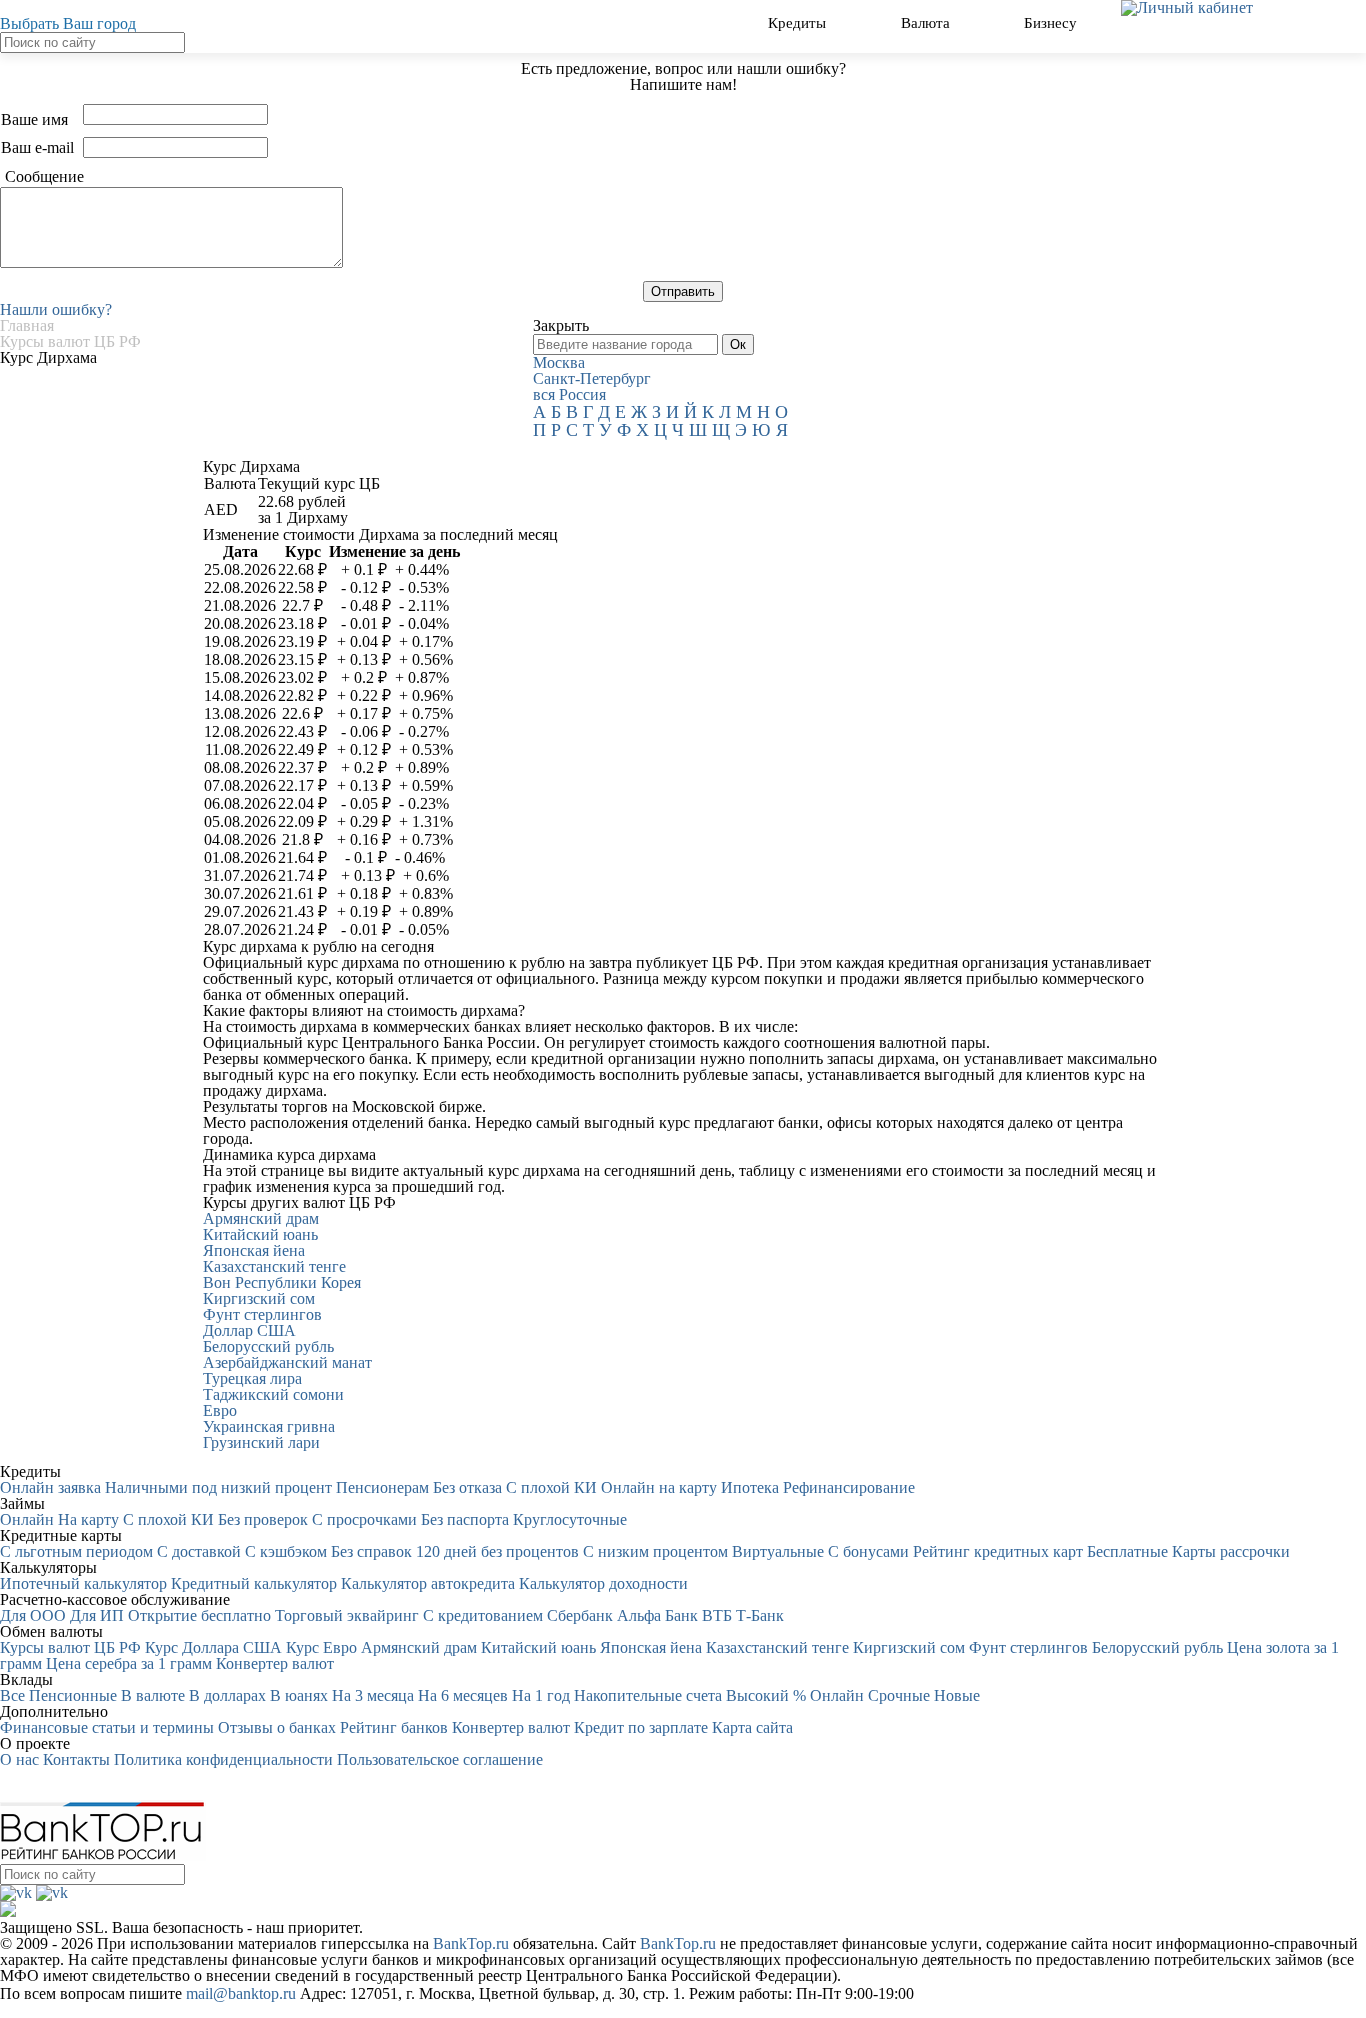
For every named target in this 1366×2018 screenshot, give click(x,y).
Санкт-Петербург (592, 378)
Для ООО (33, 1615)
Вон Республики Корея (282, 1282)
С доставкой (199, 1551)
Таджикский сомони (273, 1394)
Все (12, 1695)
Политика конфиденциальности (223, 1759)
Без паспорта (465, 1519)
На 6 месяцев (463, 1695)
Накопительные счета (648, 1695)
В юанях (299, 1695)
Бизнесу (1052, 22)
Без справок (371, 1551)
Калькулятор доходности (603, 1583)
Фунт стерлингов (262, 1314)
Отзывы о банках (277, 1727)
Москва (559, 362)
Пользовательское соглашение (440, 1759)
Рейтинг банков (394, 1727)
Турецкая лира (252, 1378)
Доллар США (249, 1330)
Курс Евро (321, 1647)
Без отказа (467, 1487)
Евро (220, 1410)
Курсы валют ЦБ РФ (70, 1647)
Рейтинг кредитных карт (998, 1551)
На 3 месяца (373, 1695)
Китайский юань (260, 1234)
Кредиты (799, 22)
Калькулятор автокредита (428, 1583)
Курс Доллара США (213, 1647)
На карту (88, 1519)
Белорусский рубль (268, 1346)
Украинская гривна (269, 1426)
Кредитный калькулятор (254, 1583)
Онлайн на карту (659, 1487)
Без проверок (263, 1519)
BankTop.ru (471, 1943)
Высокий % (766, 1695)
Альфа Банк (657, 1615)
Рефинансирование (849, 1487)
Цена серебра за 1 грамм (129, 1663)
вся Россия (569, 394)
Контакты (76, 1759)
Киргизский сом (259, 1298)
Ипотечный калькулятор (83, 1583)
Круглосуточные (570, 1519)
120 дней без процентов (497, 1551)
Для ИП (97, 1615)
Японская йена (254, 1250)
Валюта (927, 22)
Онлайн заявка (50, 1487)
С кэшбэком (286, 1551)
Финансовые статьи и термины (107, 1727)
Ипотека (750, 1487)
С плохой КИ (551, 1487)
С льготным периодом (76, 1551)
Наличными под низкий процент (218, 1487)
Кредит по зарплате (641, 1727)
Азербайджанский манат (287, 1362)
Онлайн (27, 1519)
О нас (19, 1759)
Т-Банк (760, 1615)
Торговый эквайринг (347, 1615)
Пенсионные (73, 1695)
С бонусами (868, 1551)
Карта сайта (752, 1727)
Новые (957, 1695)
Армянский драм (261, 1218)
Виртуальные (778, 1551)
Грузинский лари (261, 1442)
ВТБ (717, 1615)
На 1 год (541, 1695)
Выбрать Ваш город (68, 23)
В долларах (227, 1695)
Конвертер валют (275, 1663)
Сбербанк (580, 1615)
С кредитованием (483, 1615)
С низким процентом (655, 1551)
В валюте (153, 1695)
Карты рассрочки (1231, 1551)
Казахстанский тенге (274, 1266)
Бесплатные (1127, 1551)
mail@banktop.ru (241, 1993)
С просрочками (364, 1519)
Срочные (899, 1695)
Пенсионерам (382, 1487)
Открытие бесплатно (199, 1615)
